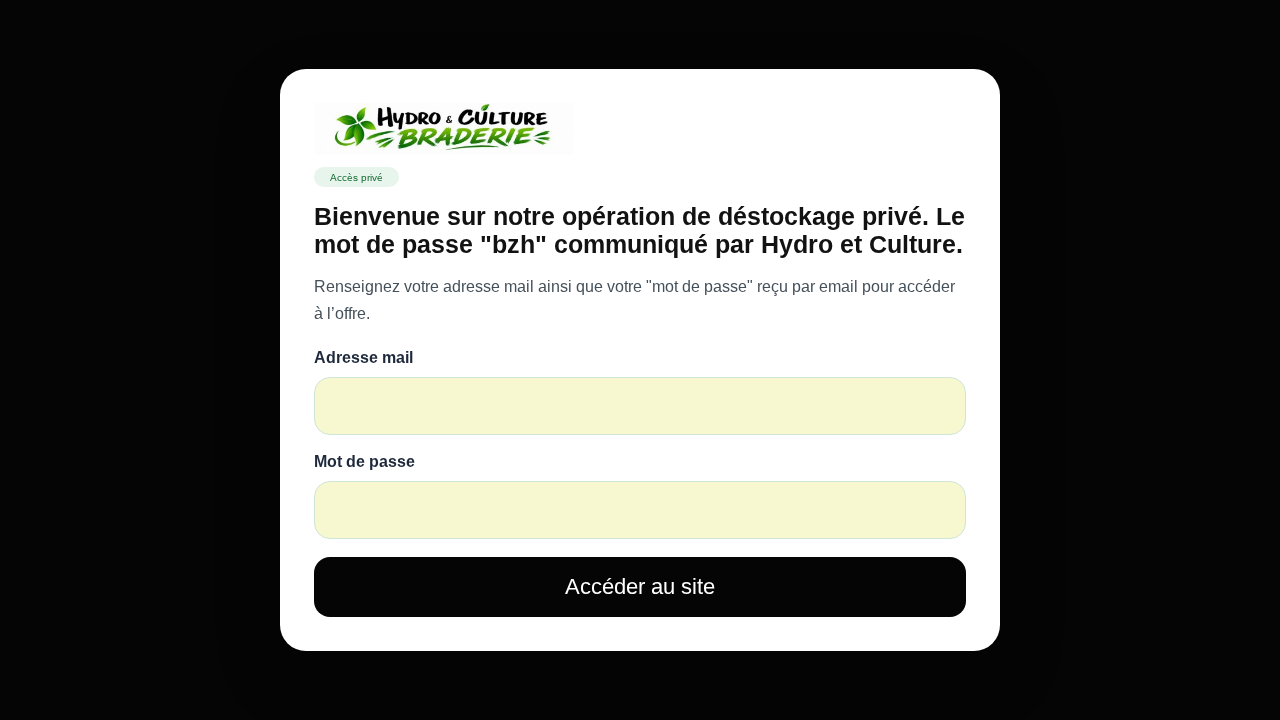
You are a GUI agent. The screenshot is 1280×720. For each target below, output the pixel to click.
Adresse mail (363, 357)
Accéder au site (640, 586)
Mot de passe (364, 461)
